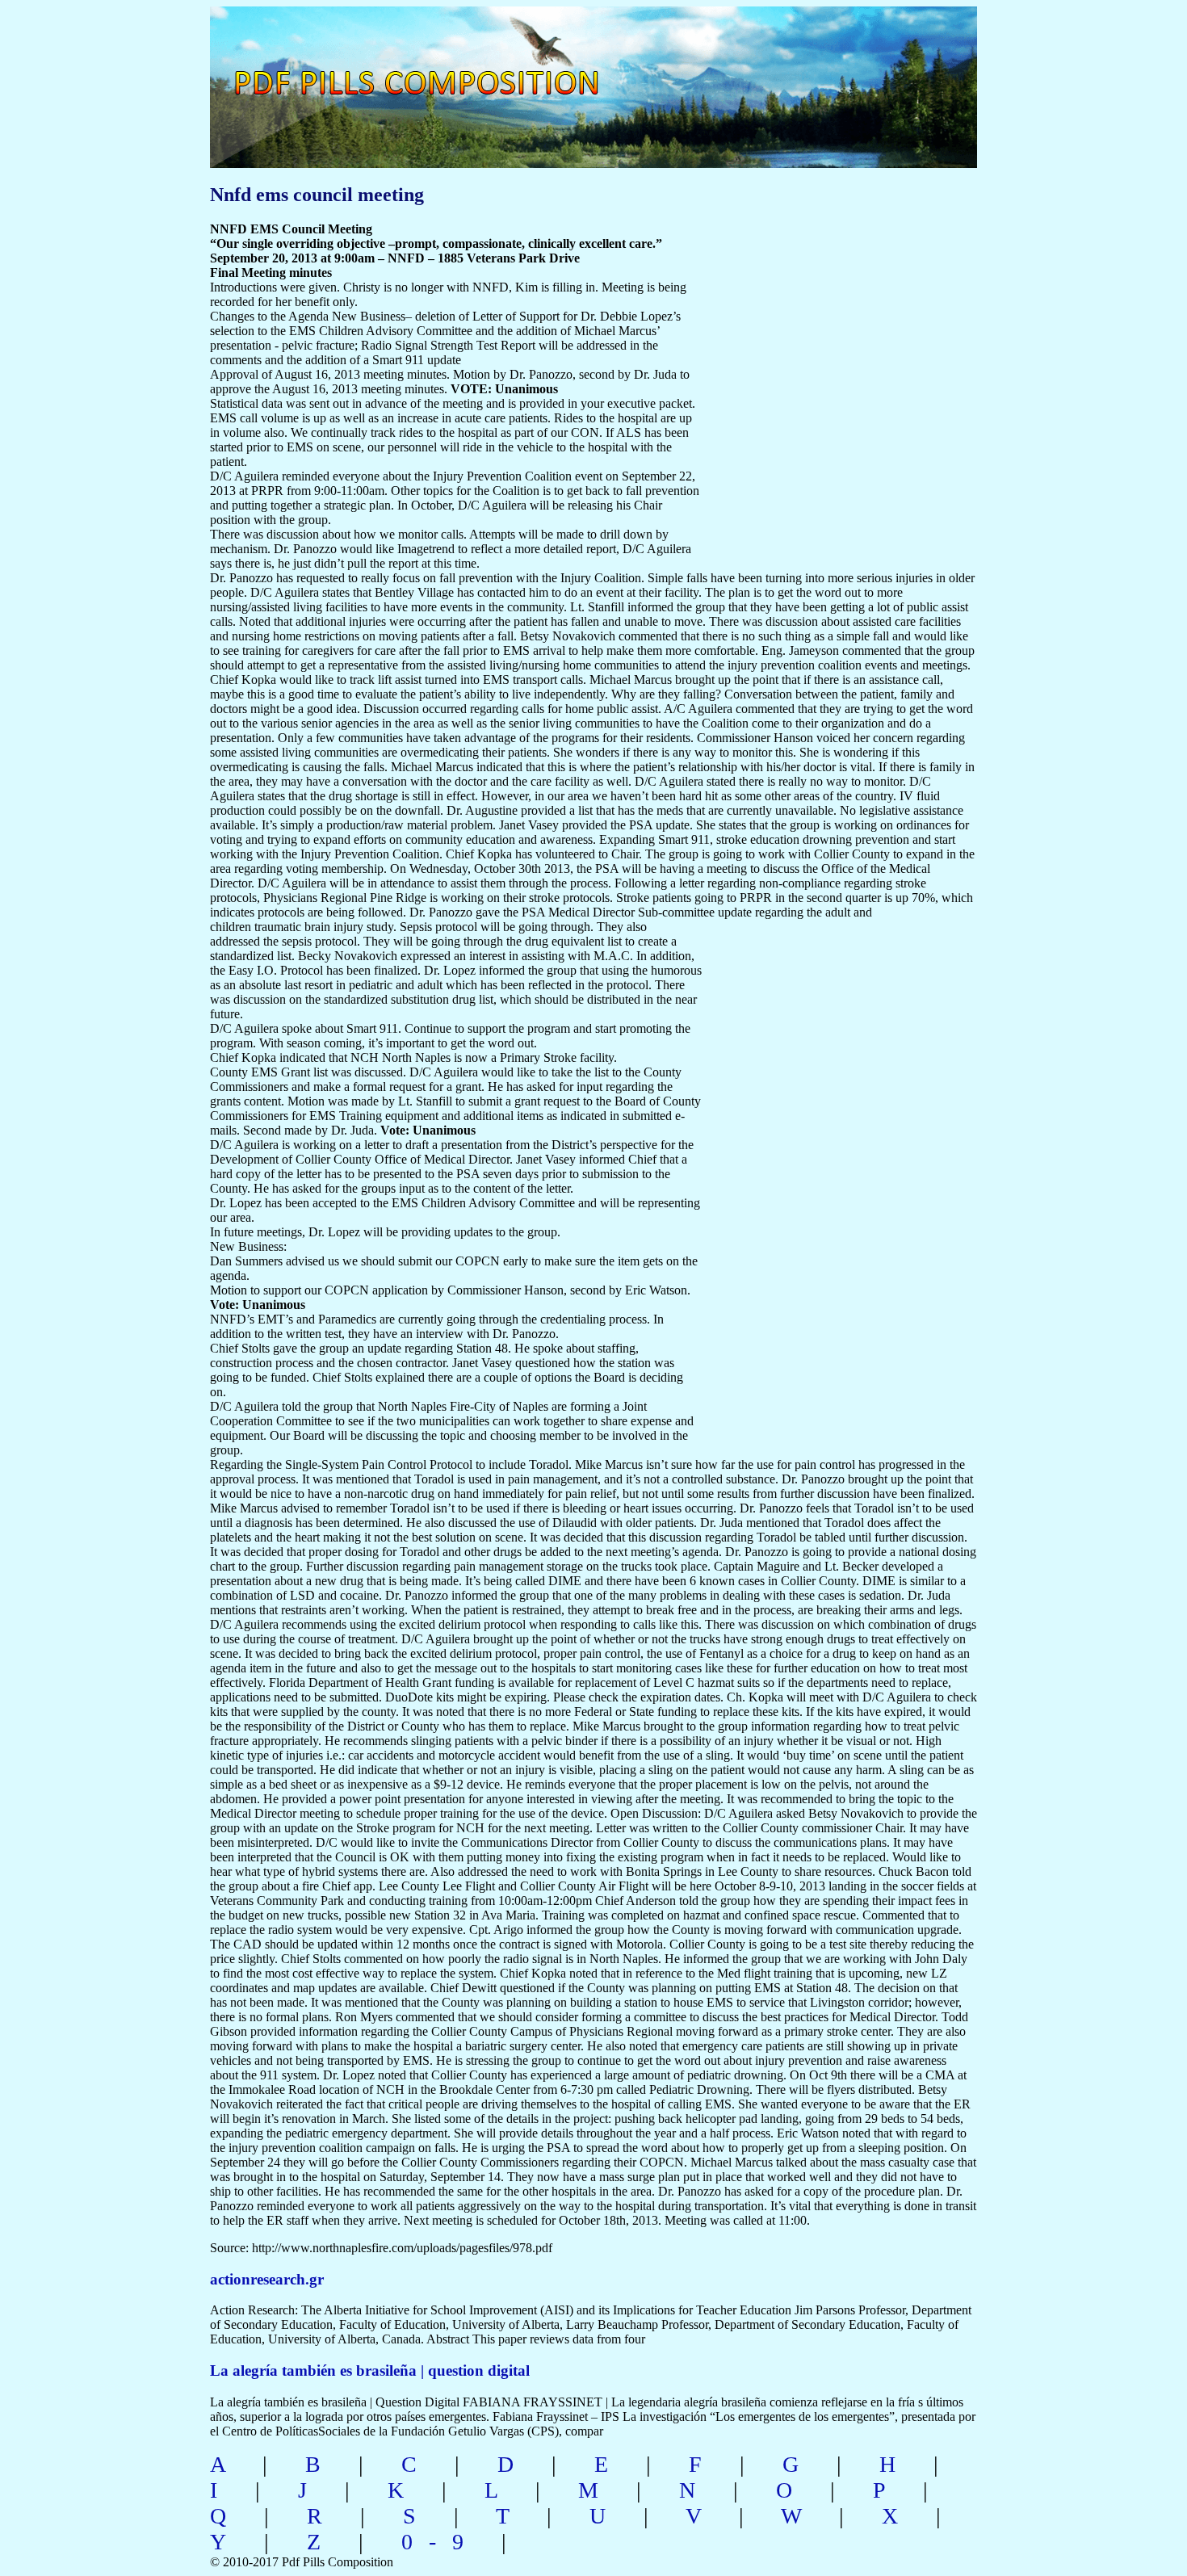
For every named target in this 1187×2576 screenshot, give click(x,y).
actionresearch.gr (267, 2279)
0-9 (440, 2542)
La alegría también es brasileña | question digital (370, 2370)
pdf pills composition (437, 65)
